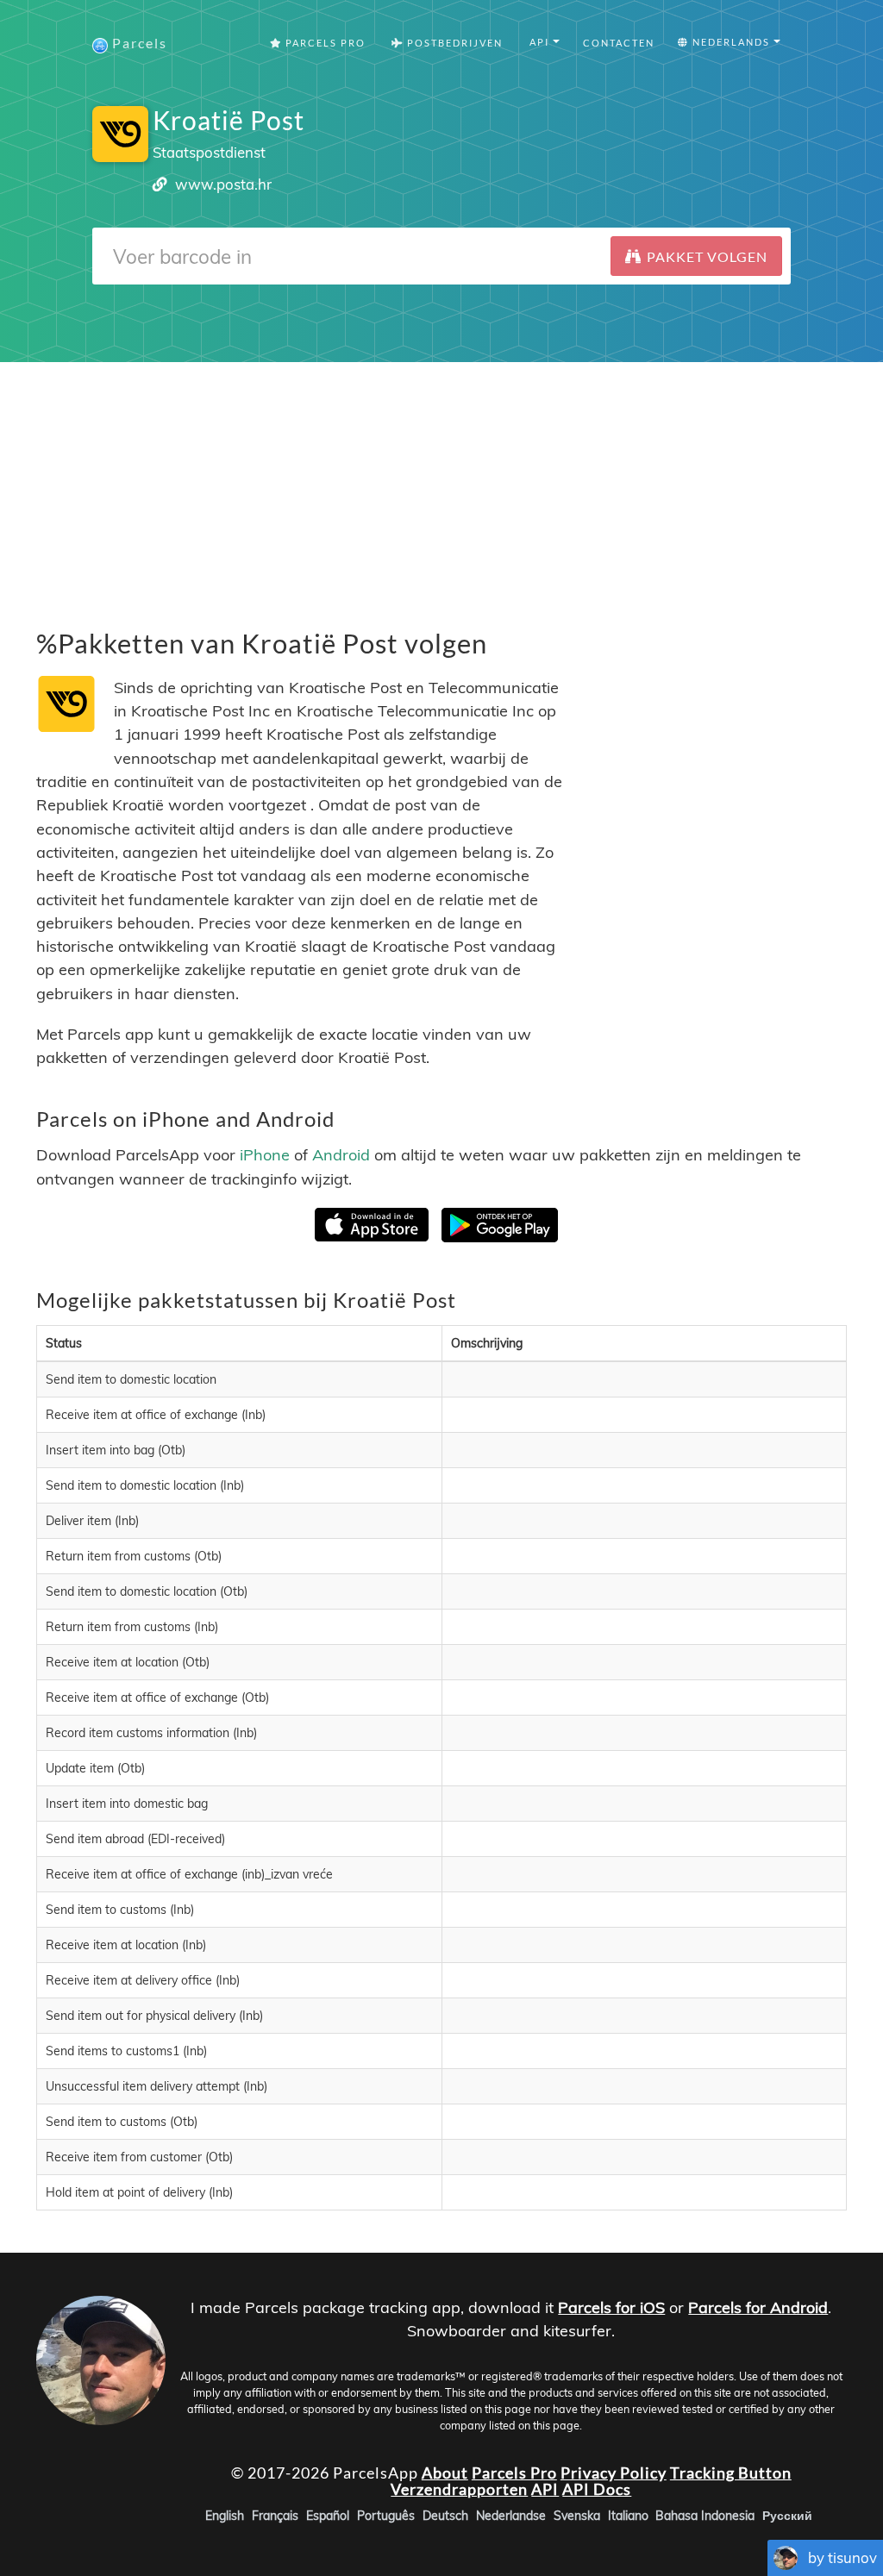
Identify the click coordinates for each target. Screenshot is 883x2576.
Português (386, 2516)
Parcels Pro (324, 43)
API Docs (597, 2490)
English (225, 2516)
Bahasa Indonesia (705, 2516)
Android (341, 1155)
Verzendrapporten (459, 2490)
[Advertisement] (441, 483)
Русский (787, 2516)
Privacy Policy (614, 2473)
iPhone (265, 1155)
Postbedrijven (453, 43)
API (545, 2490)
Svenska (577, 2516)
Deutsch (445, 2516)
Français (275, 2516)
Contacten (619, 43)
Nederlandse (511, 2516)
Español (328, 2516)
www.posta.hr (223, 184)
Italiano (628, 2516)
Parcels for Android (758, 2307)
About (445, 2473)
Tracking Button (731, 2473)
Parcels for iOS (611, 2307)
